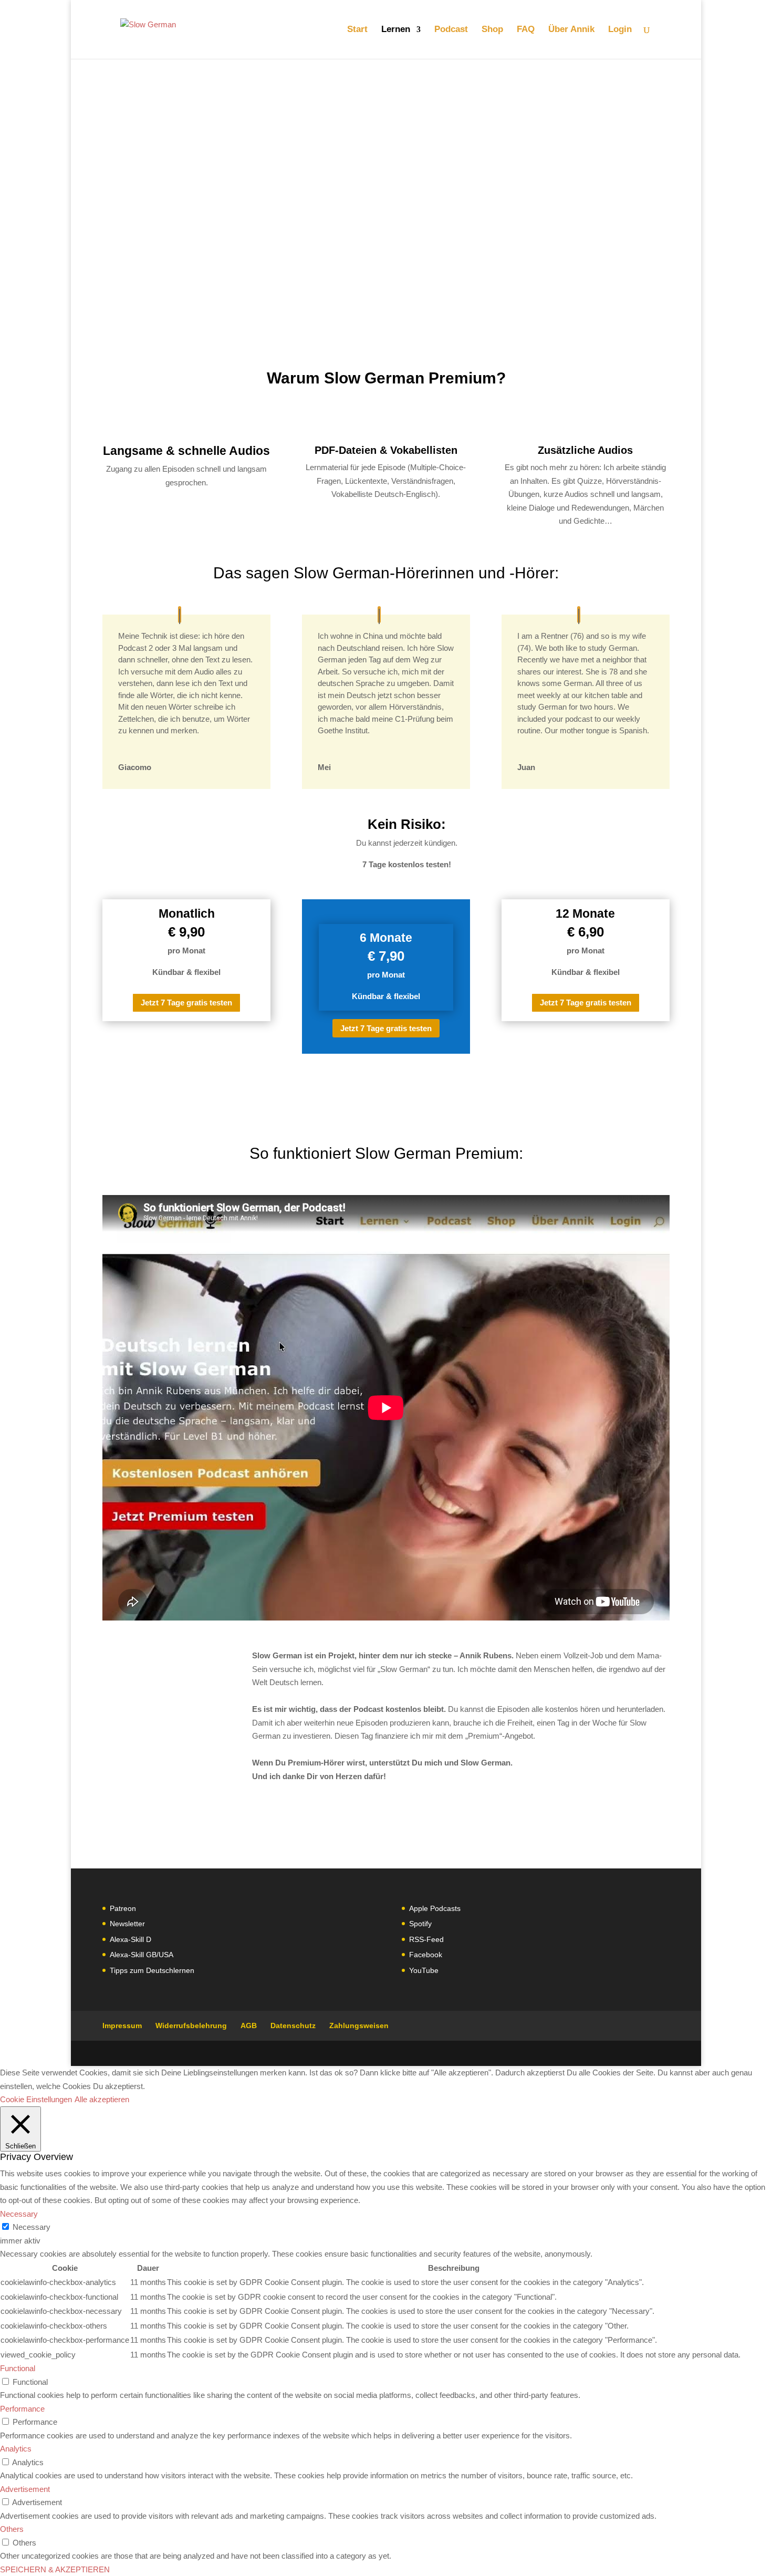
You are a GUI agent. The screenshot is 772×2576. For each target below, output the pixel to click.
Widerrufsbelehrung (191, 2026)
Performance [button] (22, 2409)
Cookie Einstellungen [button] (36, 2099)
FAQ (526, 30)
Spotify (420, 1924)
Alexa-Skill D (131, 1939)
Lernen (396, 30)
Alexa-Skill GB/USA (142, 1955)
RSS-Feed (426, 1939)
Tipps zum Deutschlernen (152, 1970)
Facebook (426, 1955)
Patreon (123, 1908)
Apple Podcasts (435, 1908)
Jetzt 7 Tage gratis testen (186, 1003)
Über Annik (571, 30)
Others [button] (12, 2529)
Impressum (122, 2026)
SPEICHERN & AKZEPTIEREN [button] (55, 2569)
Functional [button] (18, 2368)
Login (620, 30)
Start (357, 30)
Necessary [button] (19, 2214)
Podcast (451, 30)
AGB (249, 2026)
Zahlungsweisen (359, 2026)
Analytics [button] (16, 2449)
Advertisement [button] (25, 2489)
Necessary (32, 2227)
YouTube (424, 1970)
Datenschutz (293, 2026)
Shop (492, 30)
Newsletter (127, 1924)
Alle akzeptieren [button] (102, 2099)
